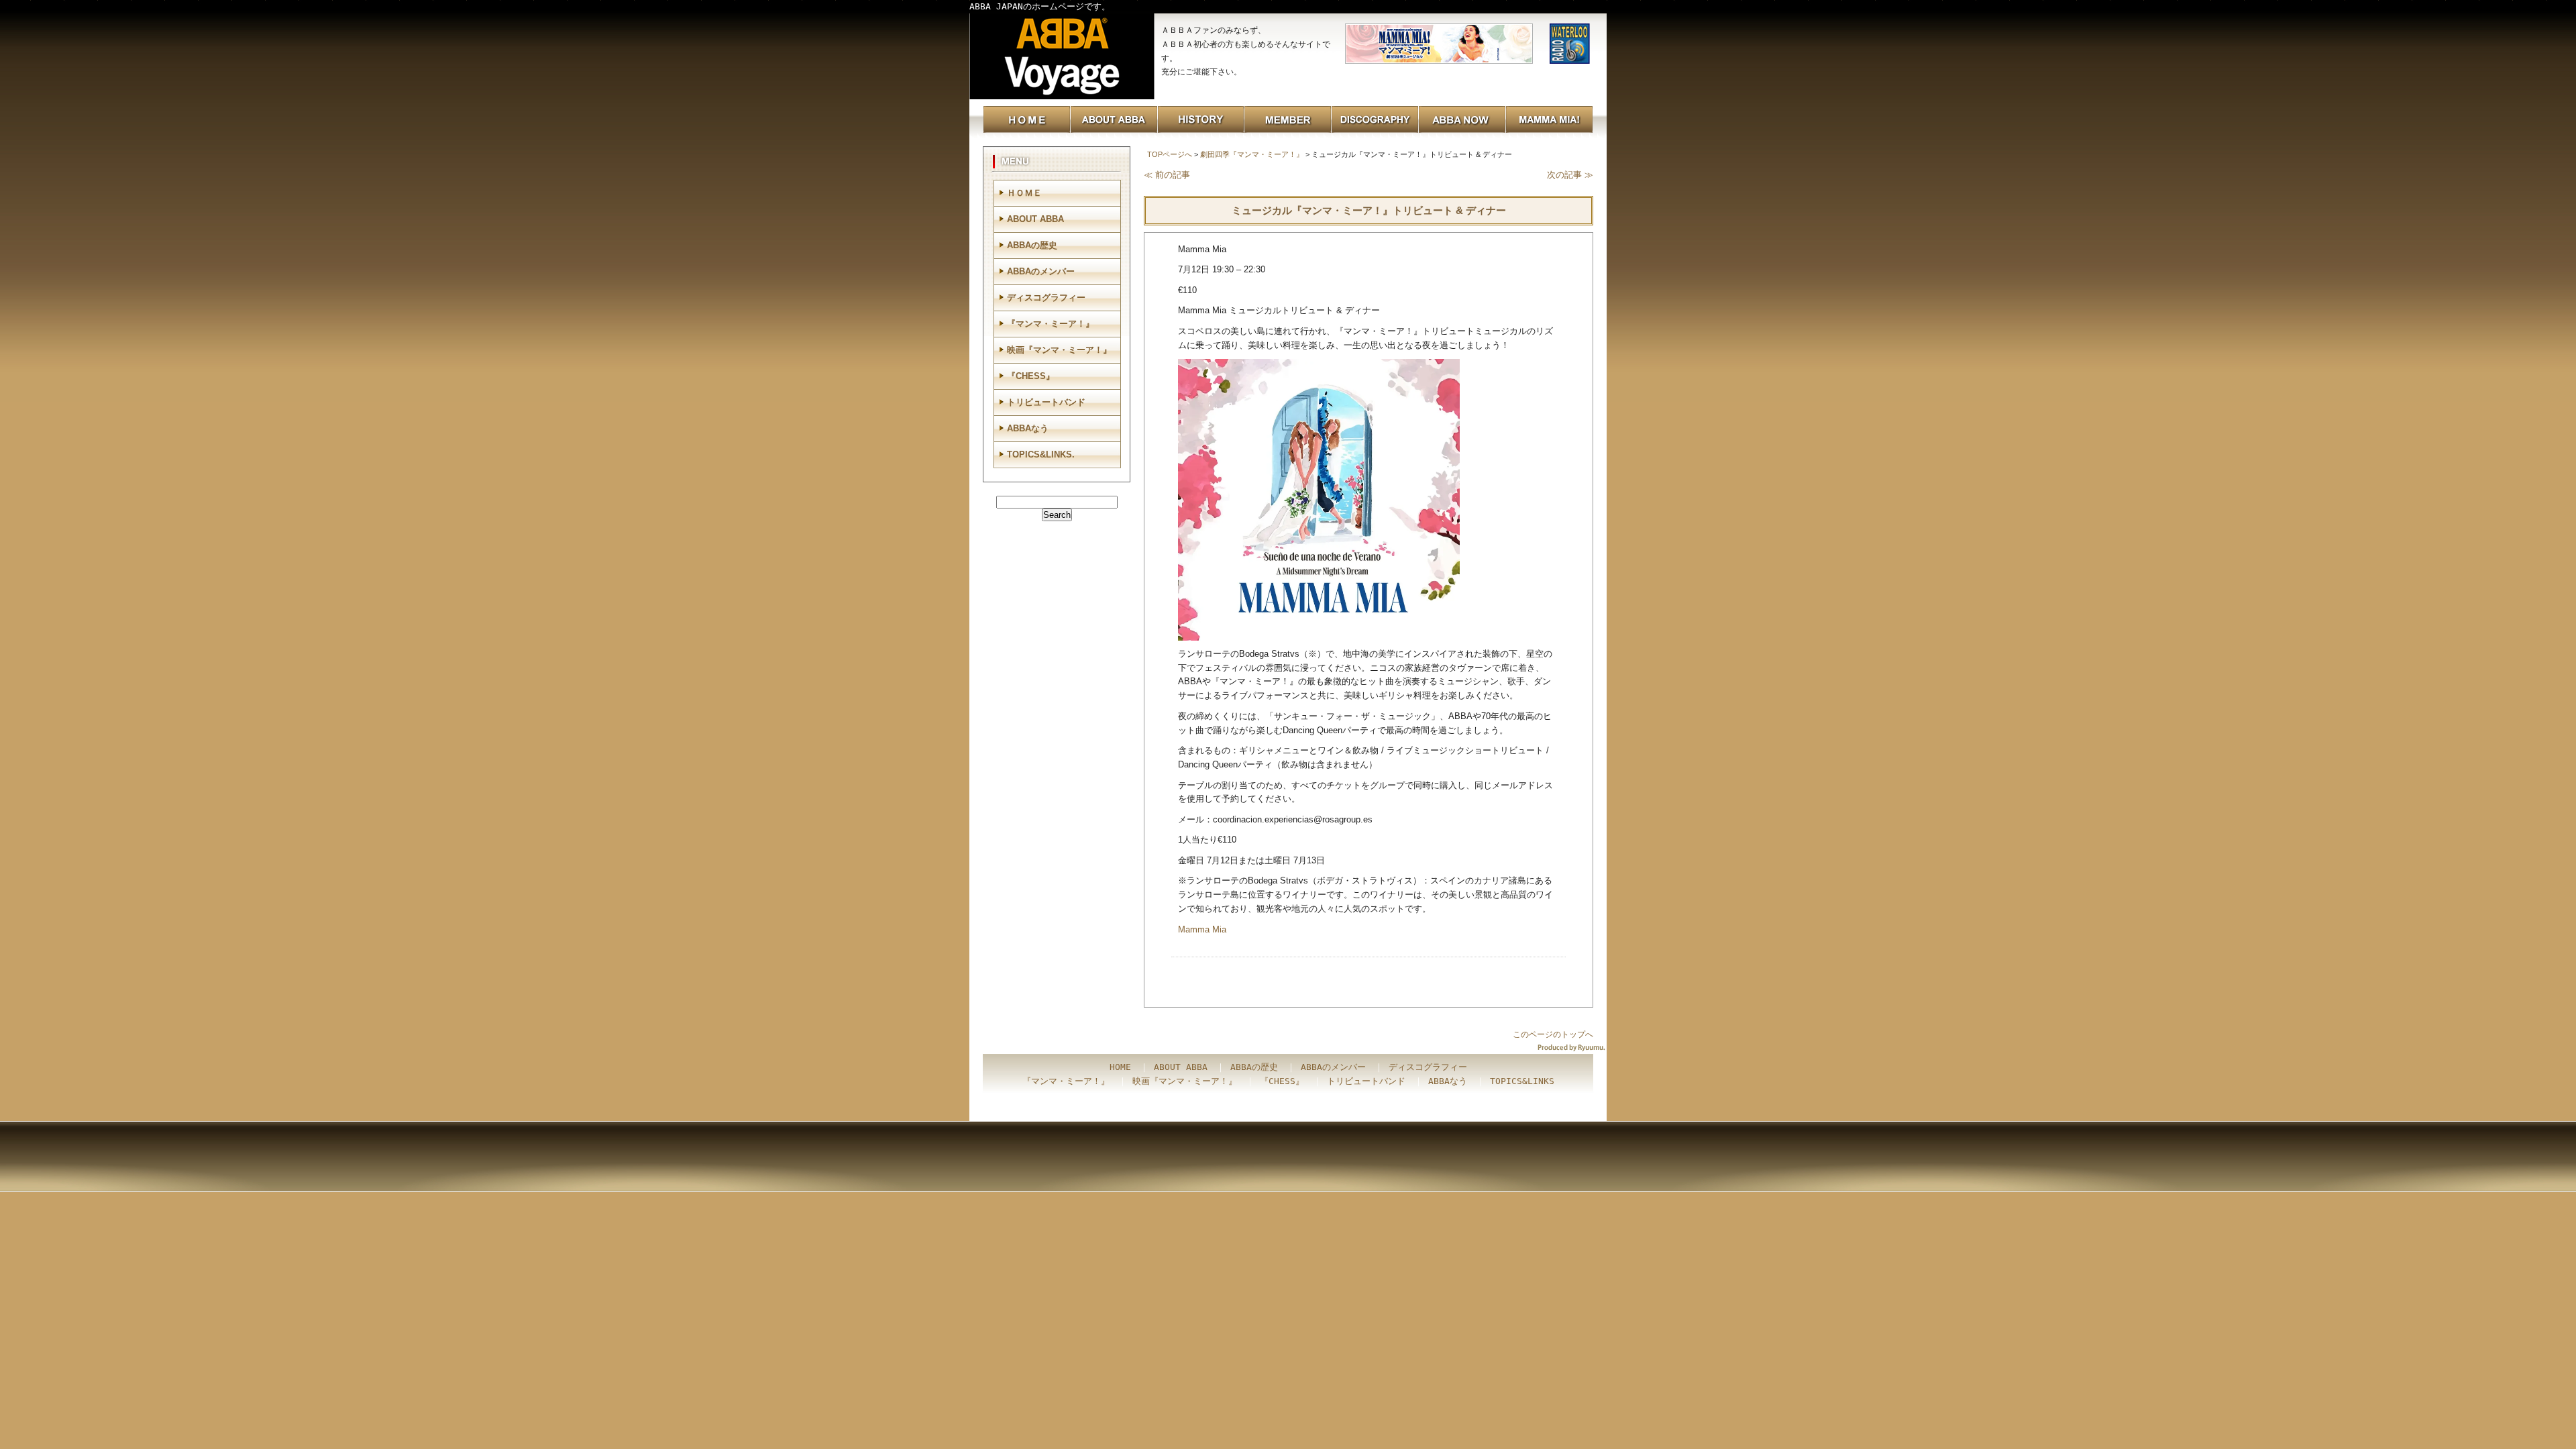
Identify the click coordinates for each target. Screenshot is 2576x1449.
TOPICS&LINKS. (1041, 454)
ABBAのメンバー (1041, 271)
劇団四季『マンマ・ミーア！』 (1252, 154)
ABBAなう (1028, 428)
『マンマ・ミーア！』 (1051, 324)
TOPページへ (1170, 154)
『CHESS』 (1031, 376)
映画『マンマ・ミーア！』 (1059, 350)
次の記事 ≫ (1570, 175)
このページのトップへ (1553, 1034)
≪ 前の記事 (1167, 175)
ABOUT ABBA (1035, 219)
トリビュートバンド (1046, 402)
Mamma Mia (1202, 929)
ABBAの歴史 (1032, 245)
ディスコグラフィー (1046, 298)
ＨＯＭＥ (1024, 193)
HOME (1120, 1067)
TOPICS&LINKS (1522, 1081)
